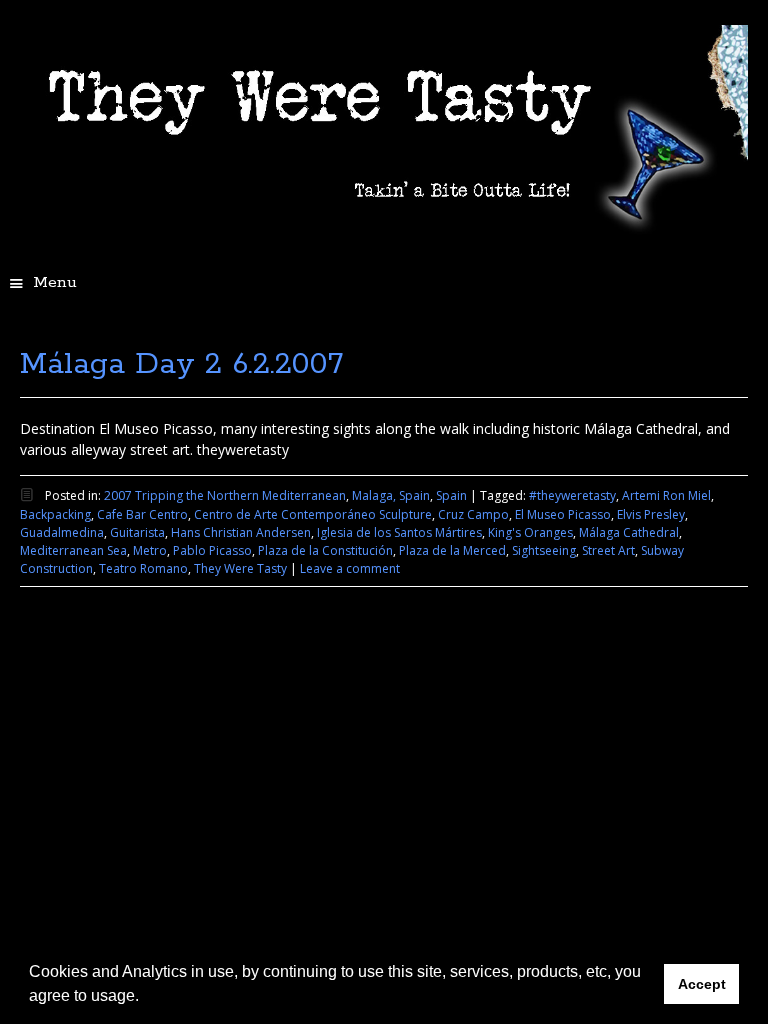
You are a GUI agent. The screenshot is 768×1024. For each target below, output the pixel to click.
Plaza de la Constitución (325, 550)
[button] (146, 998)
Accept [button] (702, 984)
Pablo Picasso (212, 550)
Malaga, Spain (391, 495)
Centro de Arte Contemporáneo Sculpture (313, 514)
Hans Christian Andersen (241, 532)
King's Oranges (530, 532)
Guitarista (137, 532)
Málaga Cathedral (629, 532)
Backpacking (55, 514)
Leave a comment (350, 568)
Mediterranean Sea (73, 550)
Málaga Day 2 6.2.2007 (181, 364)
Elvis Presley (651, 514)
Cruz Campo (473, 514)
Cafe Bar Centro (142, 514)
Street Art (608, 550)
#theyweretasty (572, 495)
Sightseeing (544, 550)
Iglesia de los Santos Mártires (399, 532)
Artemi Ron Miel (666, 495)
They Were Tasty (240, 568)
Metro (150, 550)
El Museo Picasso (563, 514)
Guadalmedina (62, 532)
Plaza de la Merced (452, 550)
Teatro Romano (143, 568)
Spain (451, 495)
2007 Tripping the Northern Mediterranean (225, 495)
